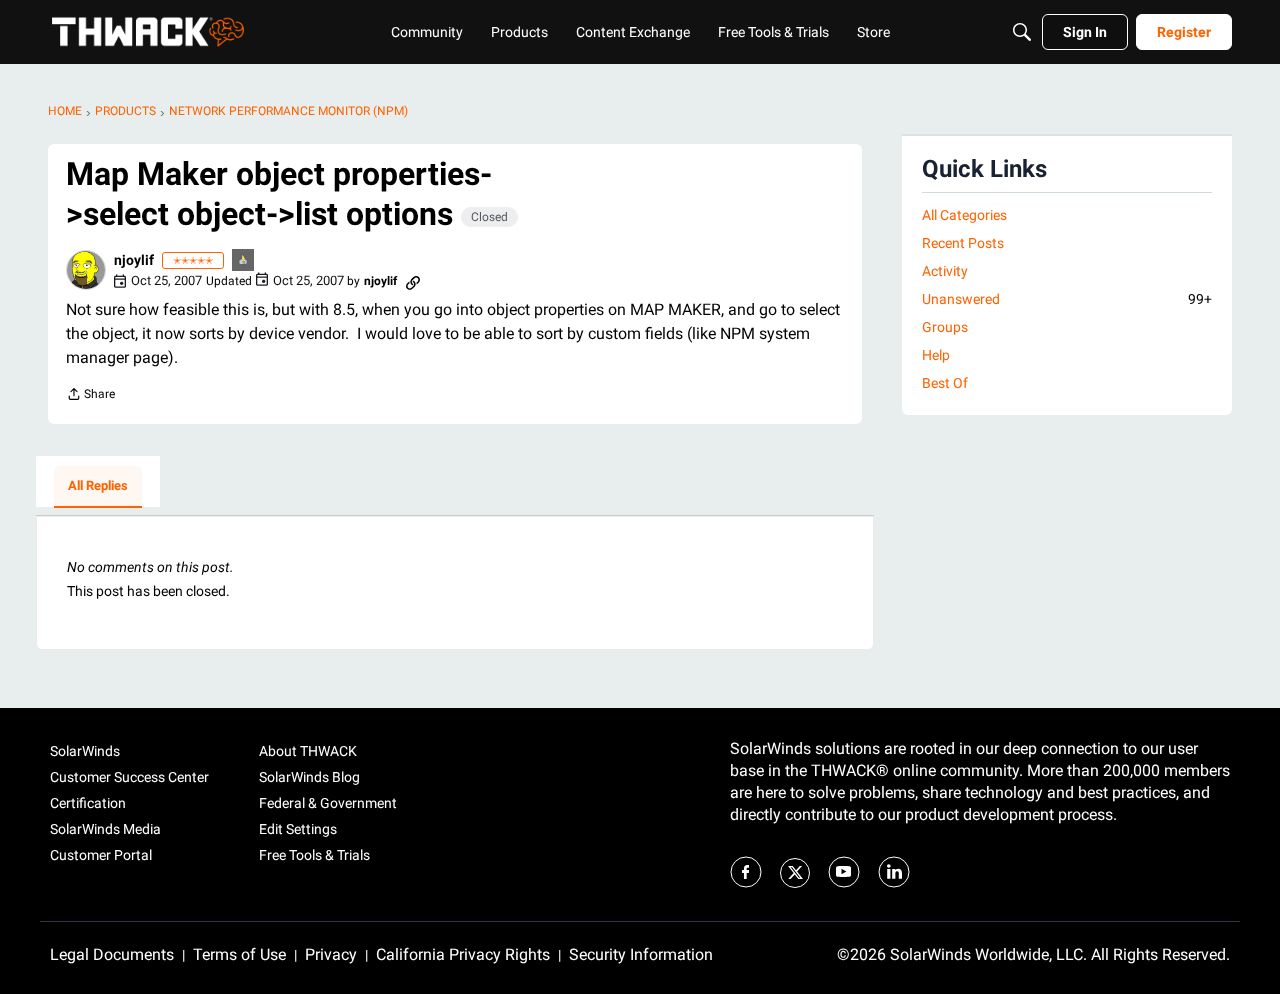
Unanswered (1067, 299)
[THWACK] (148, 32)
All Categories (964, 215)
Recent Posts (963, 243)
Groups (945, 327)
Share (90, 396)
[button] (86, 270)
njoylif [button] (134, 260)
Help (936, 355)
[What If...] (244, 261)
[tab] (98, 487)
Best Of (945, 383)
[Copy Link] (413, 281)
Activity (945, 271)
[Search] (1022, 32)
